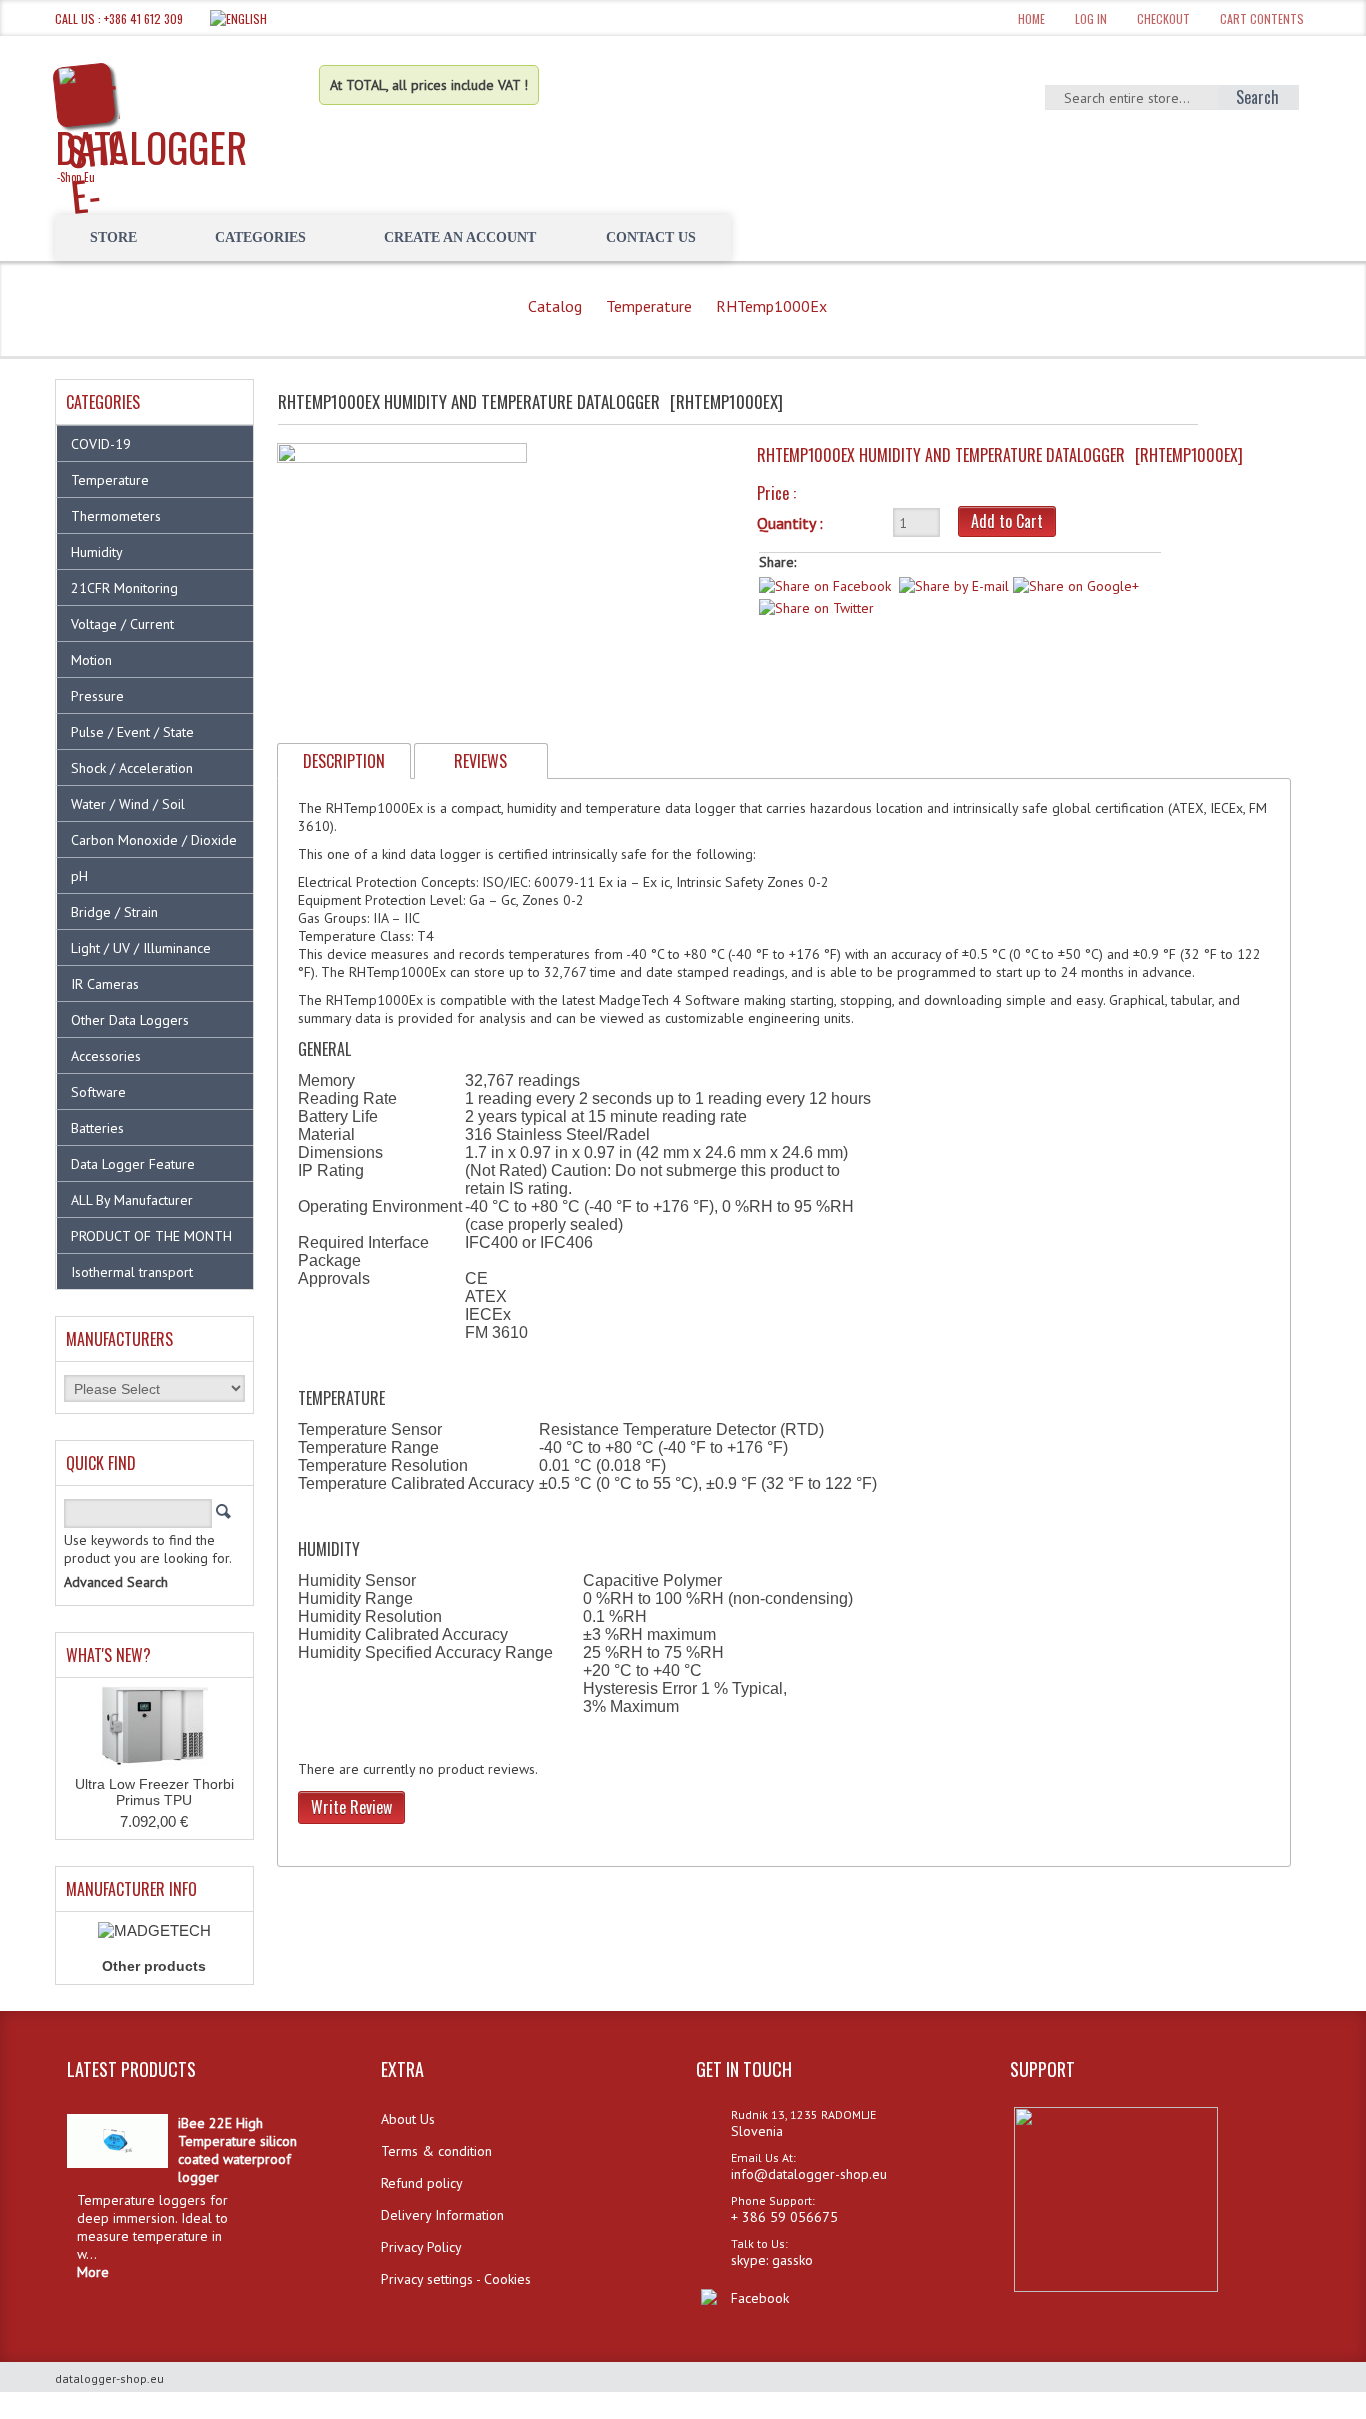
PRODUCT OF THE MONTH (151, 1236)
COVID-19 (101, 444)
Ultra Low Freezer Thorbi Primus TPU (154, 1792)
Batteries (97, 1128)
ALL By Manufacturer (132, 1200)
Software (98, 1092)
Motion (91, 660)
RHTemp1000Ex (771, 306)
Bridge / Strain (114, 912)
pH (79, 876)
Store (113, 237)
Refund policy (422, 2183)
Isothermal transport (132, 1272)
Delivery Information (442, 2215)
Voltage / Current (122, 624)
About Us (408, 2119)
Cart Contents (1262, 18)
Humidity (97, 552)
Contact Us (651, 237)
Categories (260, 237)
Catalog (555, 306)
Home (1031, 18)
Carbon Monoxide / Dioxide (154, 840)
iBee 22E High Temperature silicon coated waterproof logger (237, 2150)
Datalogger (151, 151)
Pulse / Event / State (132, 732)
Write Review (351, 1807)
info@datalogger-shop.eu (809, 2174)
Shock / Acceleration (132, 768)
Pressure (97, 696)
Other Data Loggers (130, 1020)
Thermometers (116, 516)
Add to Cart (1007, 521)
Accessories (106, 1056)
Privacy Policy (421, 2247)
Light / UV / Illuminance (141, 948)
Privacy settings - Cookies (456, 2279)
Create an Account (460, 237)
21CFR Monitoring (124, 588)
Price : (776, 493)
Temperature (649, 306)
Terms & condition (436, 2151)
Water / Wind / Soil (128, 804)
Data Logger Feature (133, 1164)
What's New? (108, 1655)
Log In (1091, 18)
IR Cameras (105, 984)
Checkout (1163, 18)
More (93, 2272)
